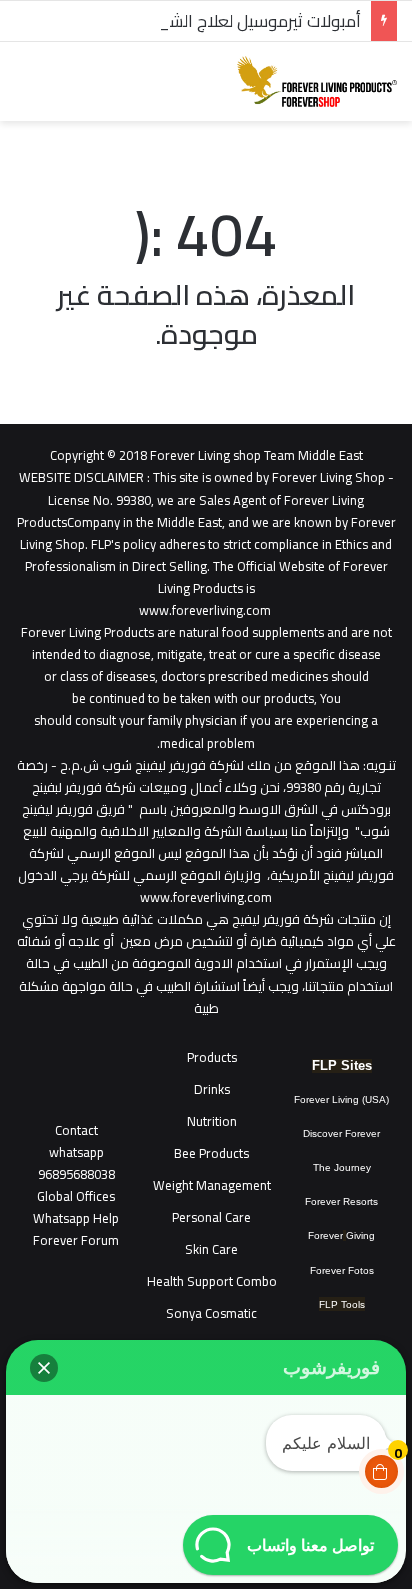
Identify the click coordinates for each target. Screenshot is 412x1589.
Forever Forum (76, 1240)
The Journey (342, 1167)
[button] (44, 1368)
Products (212, 1057)
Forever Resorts (341, 1201)
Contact (76, 1130)
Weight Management (212, 1185)
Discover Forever (341, 1133)
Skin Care (211, 1249)
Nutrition (212, 1121)
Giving (360, 1235)
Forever (325, 1235)
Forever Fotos (342, 1270)
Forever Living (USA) (341, 1099)
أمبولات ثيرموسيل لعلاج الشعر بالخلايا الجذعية (205, 21)
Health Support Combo (212, 1281)
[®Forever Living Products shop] (317, 81)
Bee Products (211, 1153)
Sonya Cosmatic (211, 1313)
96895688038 (76, 1163)
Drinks (212, 1089)
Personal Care (211, 1217)
